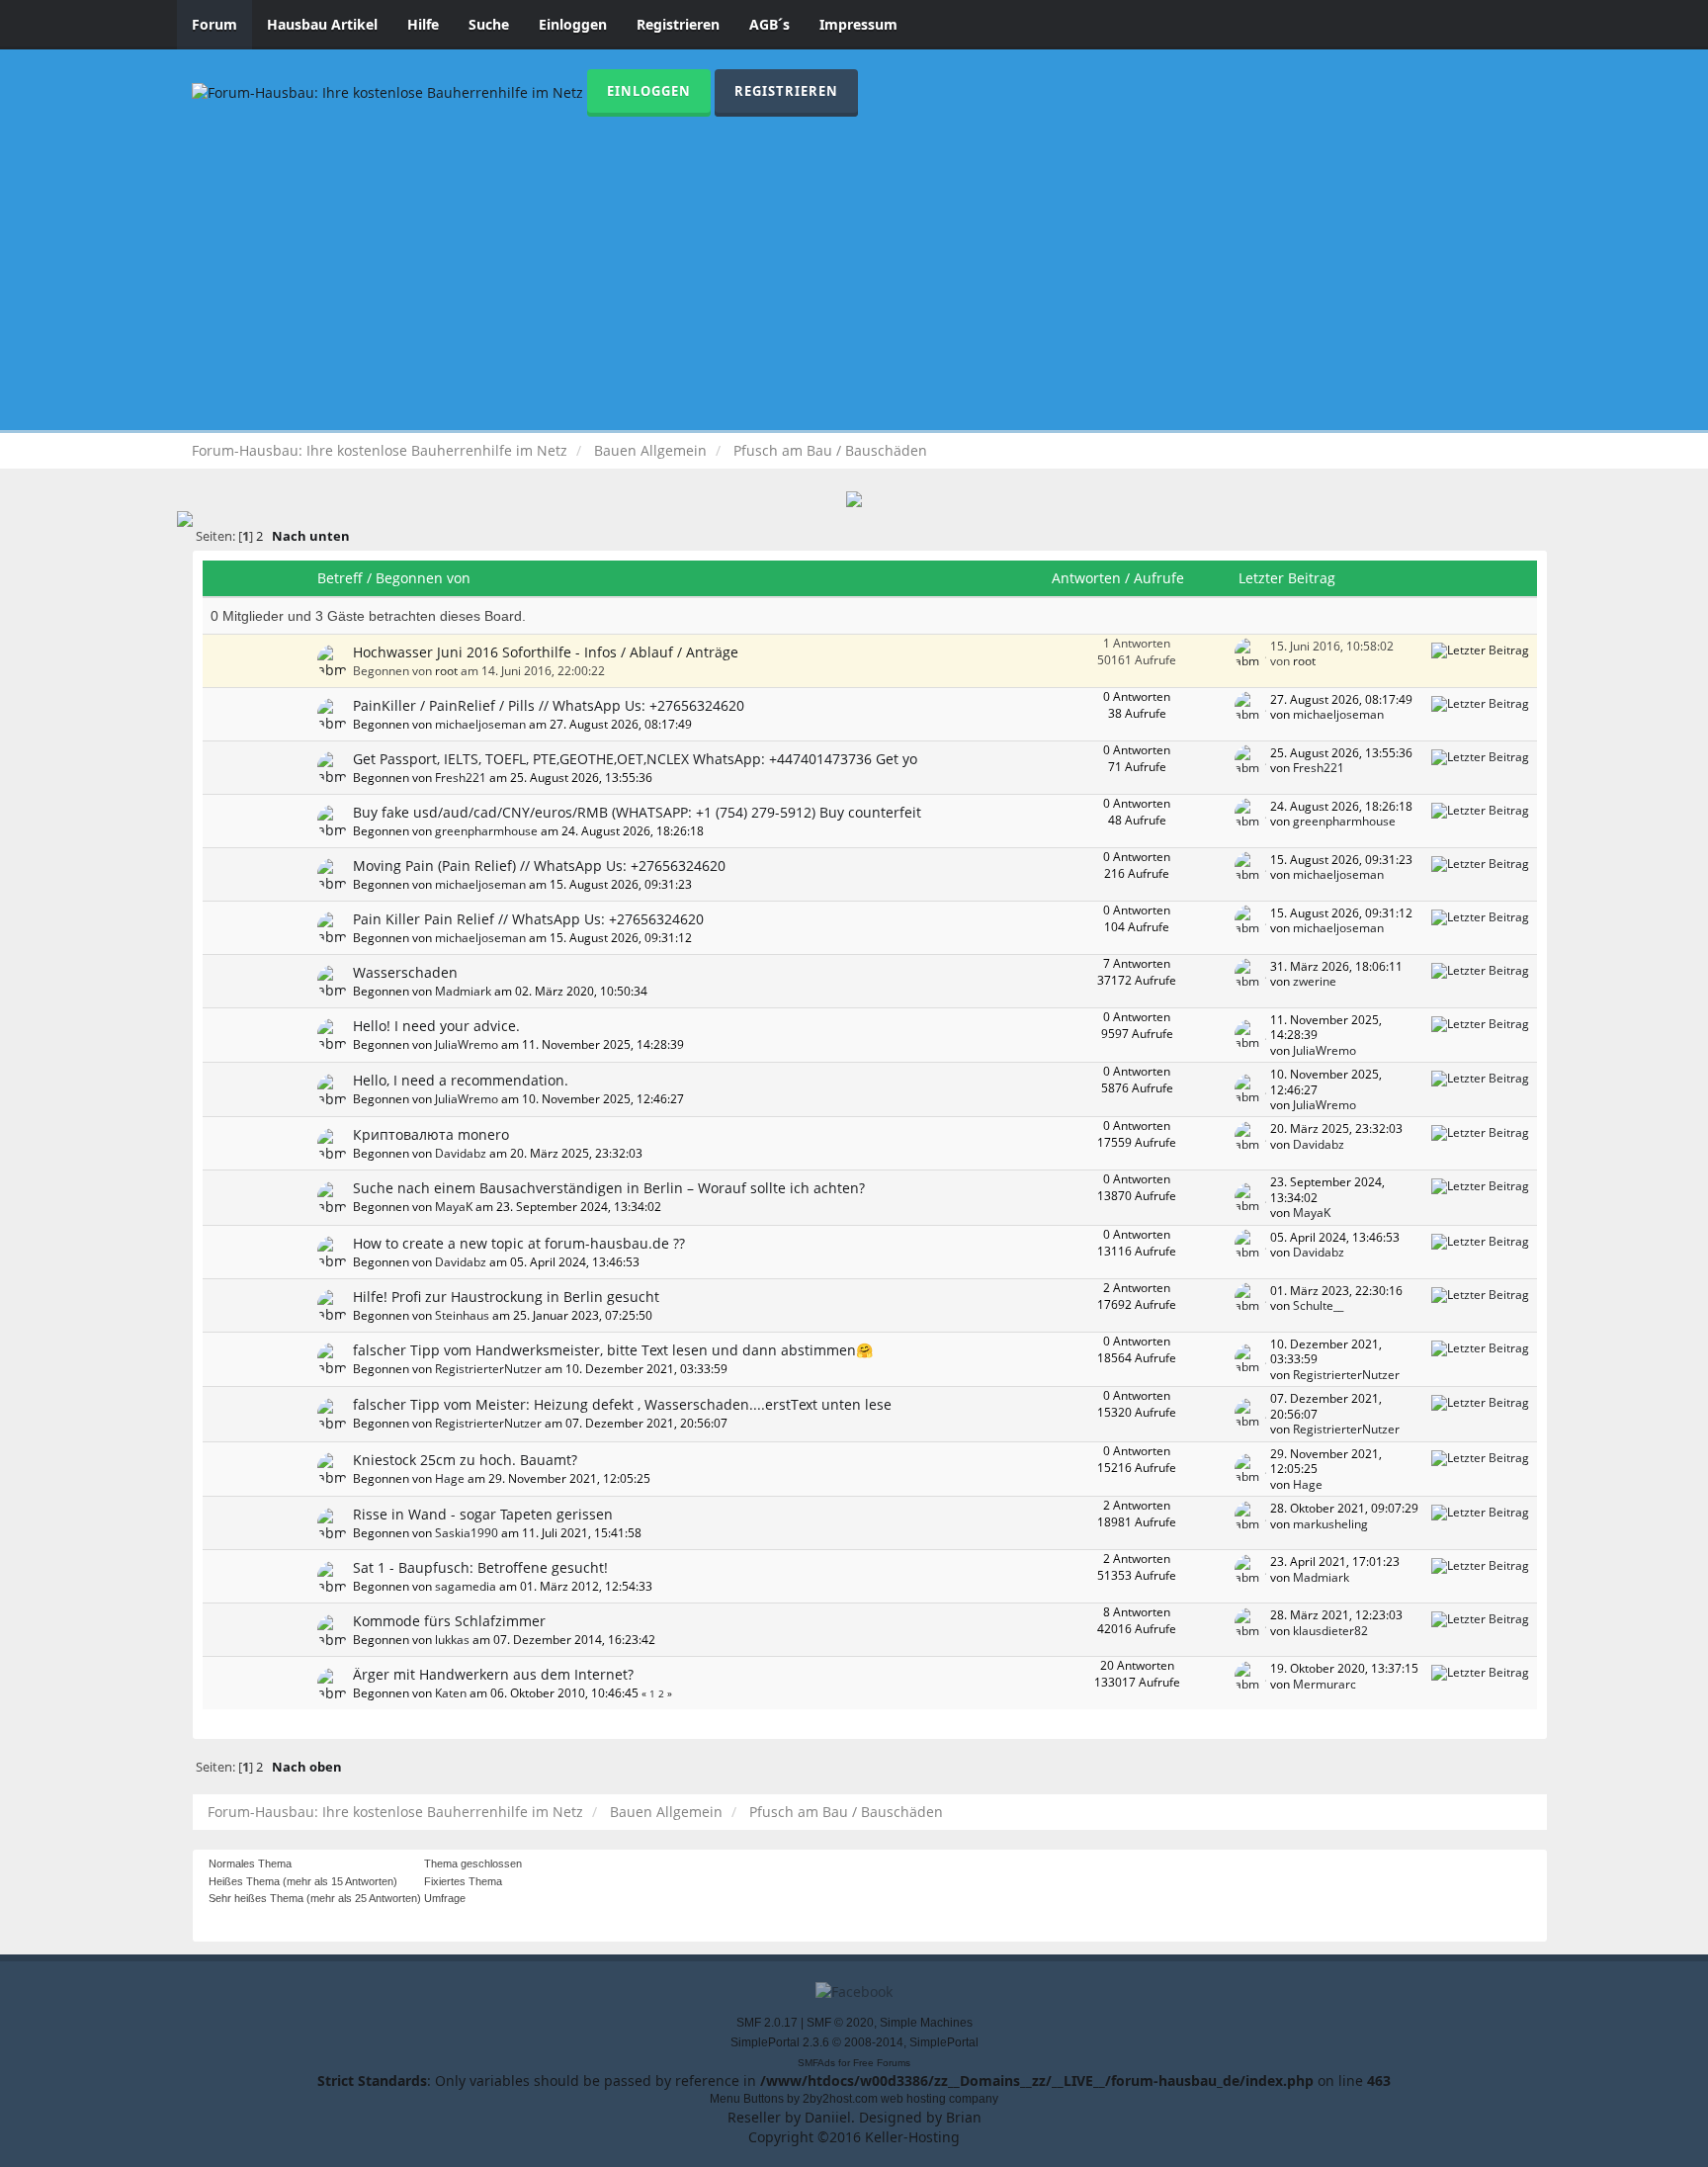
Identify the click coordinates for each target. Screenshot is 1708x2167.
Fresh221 (461, 777)
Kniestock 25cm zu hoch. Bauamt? (465, 1460)
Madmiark (463, 991)
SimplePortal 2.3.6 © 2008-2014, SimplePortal (854, 2042)
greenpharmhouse (486, 830)
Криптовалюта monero (431, 1134)
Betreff (340, 578)
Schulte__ (1318, 1305)
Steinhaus (462, 1315)
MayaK (454, 1206)
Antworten (1086, 578)
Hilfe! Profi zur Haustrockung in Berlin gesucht (506, 1297)
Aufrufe (1159, 578)
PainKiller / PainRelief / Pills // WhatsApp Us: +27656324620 (549, 705)
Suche (489, 24)
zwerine (1315, 981)
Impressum (858, 24)
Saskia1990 (467, 1532)
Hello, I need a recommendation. (461, 1080)
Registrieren (678, 24)
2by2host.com (840, 2099)
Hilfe (423, 24)
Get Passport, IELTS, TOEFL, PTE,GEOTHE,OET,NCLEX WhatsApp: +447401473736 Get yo (635, 759)
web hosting (913, 2099)
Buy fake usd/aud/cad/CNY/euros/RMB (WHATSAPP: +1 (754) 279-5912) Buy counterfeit (637, 812)
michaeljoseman (480, 724)
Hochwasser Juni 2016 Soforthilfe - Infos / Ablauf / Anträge (546, 652)
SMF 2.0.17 (767, 2023)
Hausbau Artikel (322, 24)
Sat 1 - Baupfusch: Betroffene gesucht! (480, 1567)
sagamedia (466, 1586)
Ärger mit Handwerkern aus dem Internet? (493, 1674)
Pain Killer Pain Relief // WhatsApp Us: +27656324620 (528, 919)
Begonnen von (423, 578)
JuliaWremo (467, 1044)
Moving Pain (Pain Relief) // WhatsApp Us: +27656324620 (539, 866)
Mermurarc (1324, 1684)
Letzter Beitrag (1289, 578)
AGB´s (769, 24)
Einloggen (573, 24)
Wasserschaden (405, 972)
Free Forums (882, 2063)
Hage (450, 1478)
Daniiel (828, 2117)
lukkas (452, 1639)
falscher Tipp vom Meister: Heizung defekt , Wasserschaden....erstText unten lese (622, 1404)
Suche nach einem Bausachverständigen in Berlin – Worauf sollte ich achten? (609, 1188)
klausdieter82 (1330, 1630)
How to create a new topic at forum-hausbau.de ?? (519, 1243)
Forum (214, 24)
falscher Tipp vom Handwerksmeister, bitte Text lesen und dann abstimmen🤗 (613, 1350)
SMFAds (816, 2063)
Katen (451, 1692)
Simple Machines (926, 2023)
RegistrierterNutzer (488, 1368)
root (446, 670)
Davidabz (461, 1153)
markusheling (1330, 1523)
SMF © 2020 (840, 2023)
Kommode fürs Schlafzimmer (449, 1621)
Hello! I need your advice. (436, 1026)
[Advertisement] (854, 265)
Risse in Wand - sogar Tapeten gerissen (483, 1514)
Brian (964, 2117)
